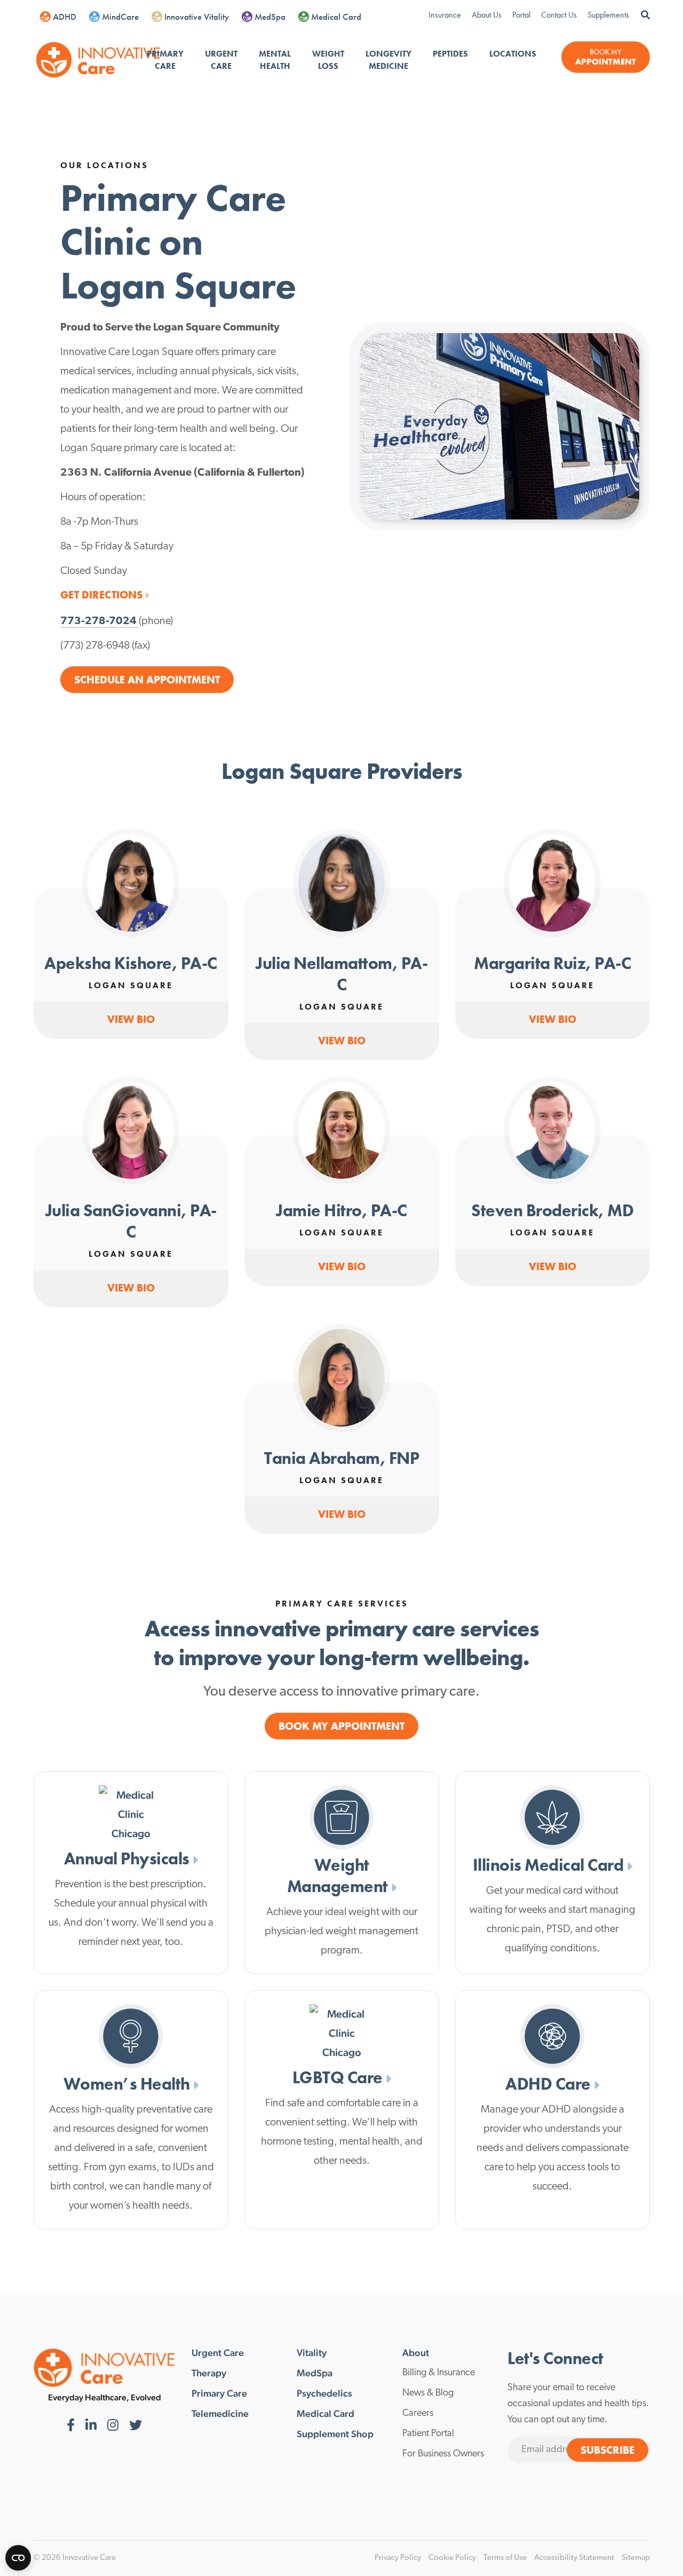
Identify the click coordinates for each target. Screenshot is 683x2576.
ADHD (65, 17)
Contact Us (559, 15)
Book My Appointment (341, 1726)
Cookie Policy (452, 2558)
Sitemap (636, 2558)
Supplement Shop (335, 2434)
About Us (487, 15)
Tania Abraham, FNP (341, 1458)
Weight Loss (328, 60)
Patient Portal (428, 2434)
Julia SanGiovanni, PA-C (131, 1221)
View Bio (131, 1019)
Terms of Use (505, 2558)
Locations (513, 54)
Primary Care (165, 60)
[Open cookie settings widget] (18, 2558)
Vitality (312, 2353)
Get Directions (101, 595)
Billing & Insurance (439, 2373)
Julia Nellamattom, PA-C (341, 974)
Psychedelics (324, 2393)
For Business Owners (443, 2454)
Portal (521, 15)
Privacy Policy (398, 2558)
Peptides (450, 54)
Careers (418, 2414)
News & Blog (428, 2393)
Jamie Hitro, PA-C (341, 1211)
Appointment (606, 62)
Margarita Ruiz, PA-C (552, 963)
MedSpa (270, 17)
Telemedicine (220, 2414)
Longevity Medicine (388, 60)
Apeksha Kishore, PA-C (131, 963)
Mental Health (275, 60)
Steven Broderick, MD (552, 1211)
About (416, 2353)
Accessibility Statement (574, 2558)
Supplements (608, 15)
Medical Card (336, 17)
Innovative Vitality (197, 17)
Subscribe (607, 2450)
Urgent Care (221, 60)
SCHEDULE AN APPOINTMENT (147, 680)
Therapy (209, 2373)
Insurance (445, 15)
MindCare (120, 17)
